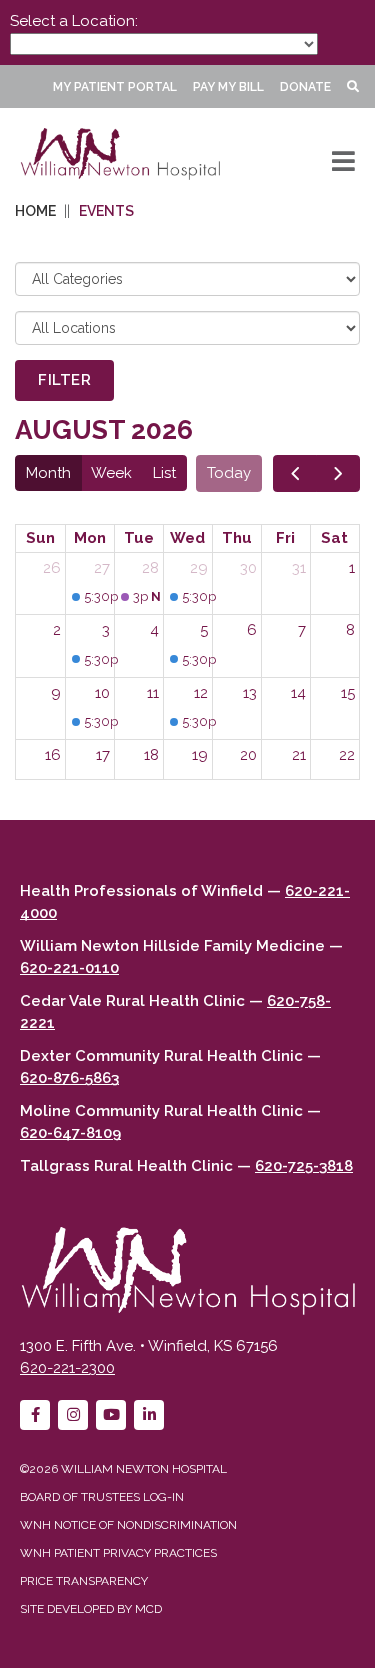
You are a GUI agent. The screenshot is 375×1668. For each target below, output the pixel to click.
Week (111, 473)
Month (48, 473)
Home (35, 211)
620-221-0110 (69, 968)
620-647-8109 (70, 1133)
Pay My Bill (228, 87)
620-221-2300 (67, 1368)
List (164, 473)
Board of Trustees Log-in (102, 1497)
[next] (338, 473)
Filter (64, 380)
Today (229, 473)
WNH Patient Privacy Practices (118, 1553)
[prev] (295, 473)
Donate (305, 87)
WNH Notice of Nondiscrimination (128, 1525)
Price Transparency (84, 1581)
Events (106, 211)
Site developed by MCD (91, 1609)
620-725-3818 (304, 1166)
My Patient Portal (115, 87)
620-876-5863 (69, 1078)
